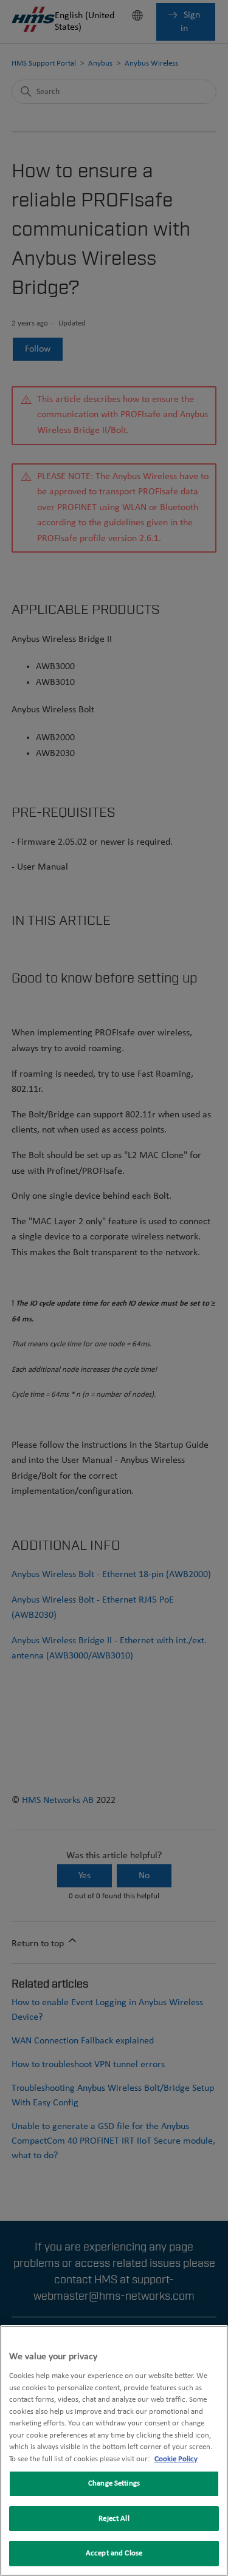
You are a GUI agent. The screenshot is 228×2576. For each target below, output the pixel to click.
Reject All (114, 2519)
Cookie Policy (176, 2459)
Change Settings (114, 2483)
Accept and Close (114, 2553)
